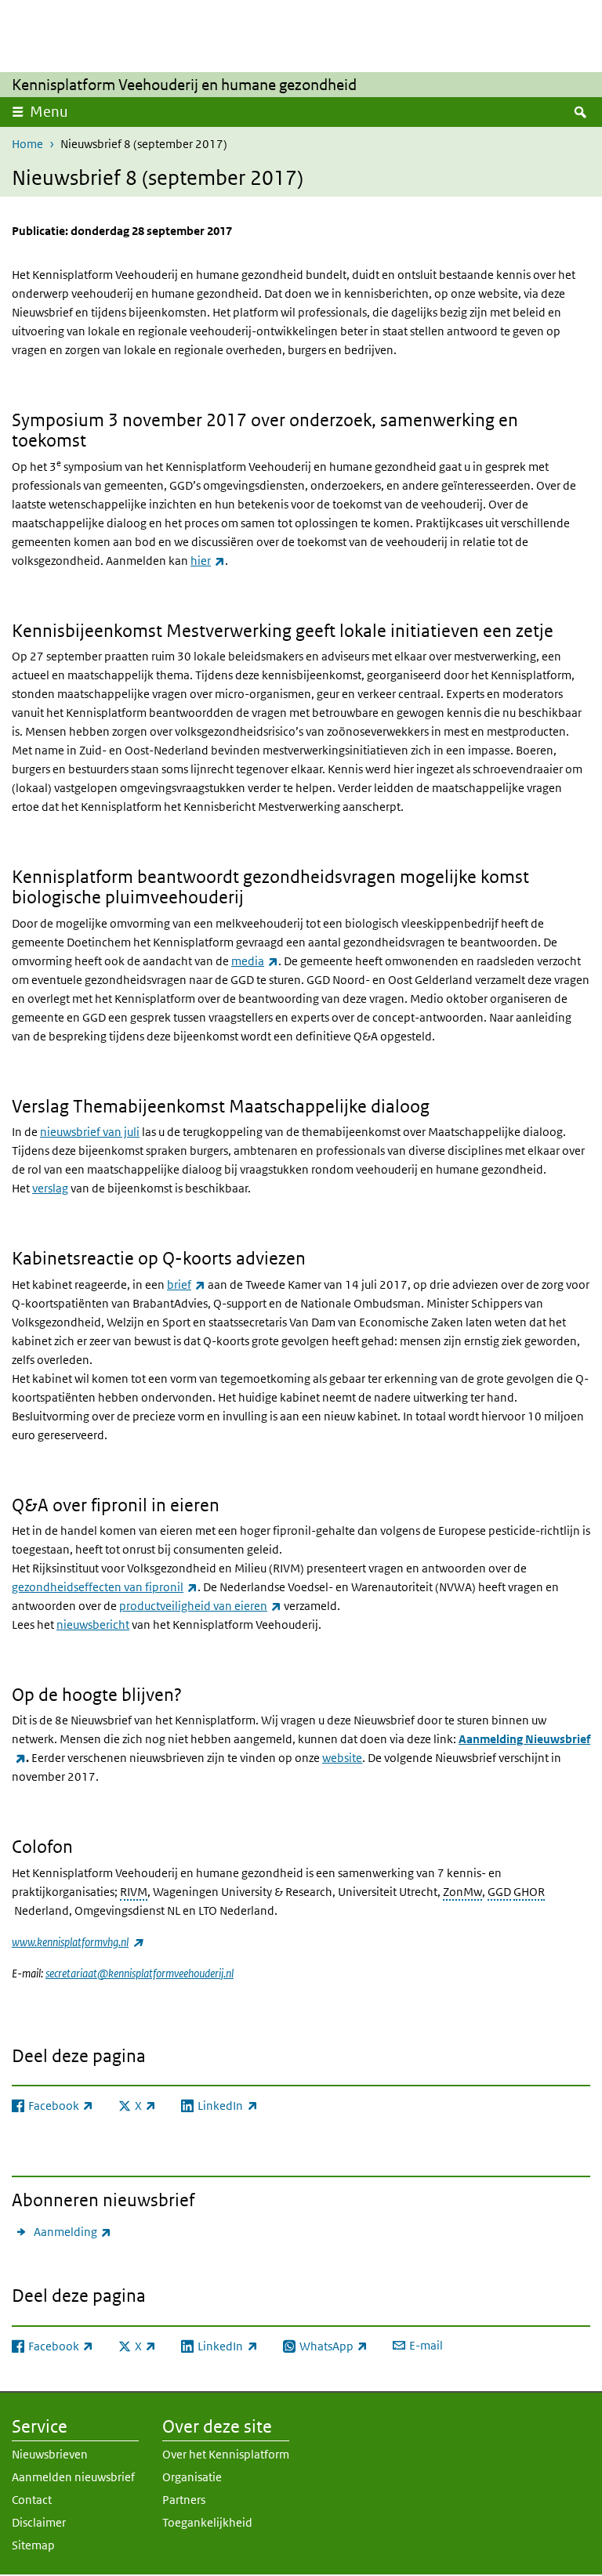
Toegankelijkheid (207, 2522)
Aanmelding (73, 2231)
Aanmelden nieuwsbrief (73, 2477)
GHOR (529, 1892)
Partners (184, 2500)
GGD (499, 1892)
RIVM (134, 1892)
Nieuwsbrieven (50, 2454)
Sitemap (33, 2545)
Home (27, 144)
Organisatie (192, 2477)
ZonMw (462, 1892)
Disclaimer (39, 2522)
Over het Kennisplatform (226, 2454)
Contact (32, 2500)
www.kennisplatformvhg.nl (77, 1942)
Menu (49, 112)
